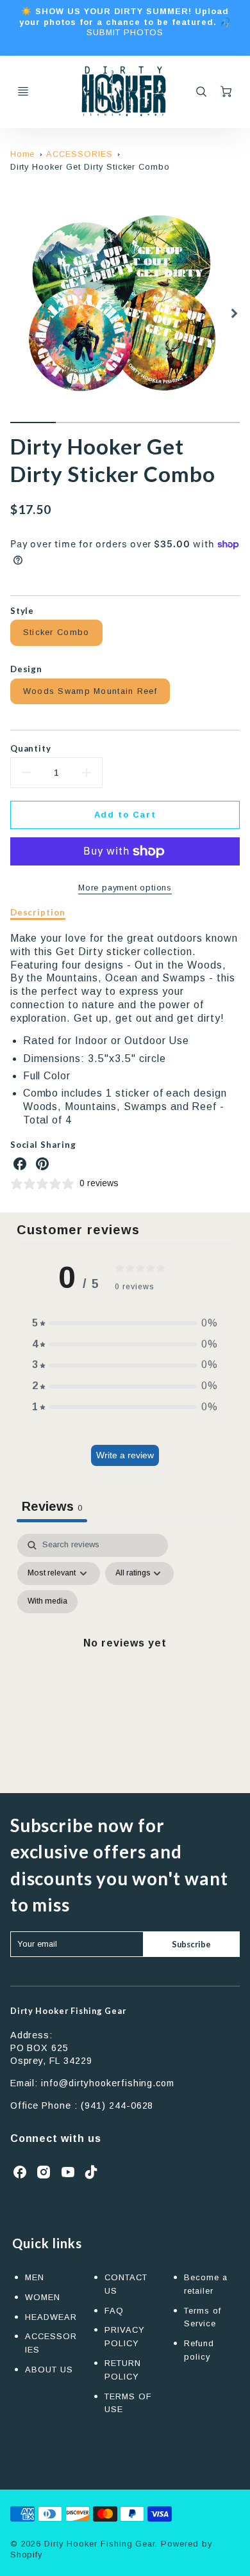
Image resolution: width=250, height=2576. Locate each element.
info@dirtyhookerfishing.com (108, 2083)
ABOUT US (49, 2370)
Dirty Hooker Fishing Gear (68, 2011)
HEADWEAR (51, 2317)
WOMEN (43, 2297)
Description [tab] (38, 912)
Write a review (125, 1455)
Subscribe (191, 1944)
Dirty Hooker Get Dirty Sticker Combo (90, 167)
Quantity (31, 748)
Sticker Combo (56, 632)
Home (23, 154)
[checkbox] (47, 1602)
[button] (125, 1324)
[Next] (233, 314)
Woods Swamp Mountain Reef (90, 691)
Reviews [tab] (52, 1506)
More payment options (125, 888)
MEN (35, 2277)
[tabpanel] (125, 1658)
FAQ (114, 2311)
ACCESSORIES (79, 154)
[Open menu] (23, 92)
